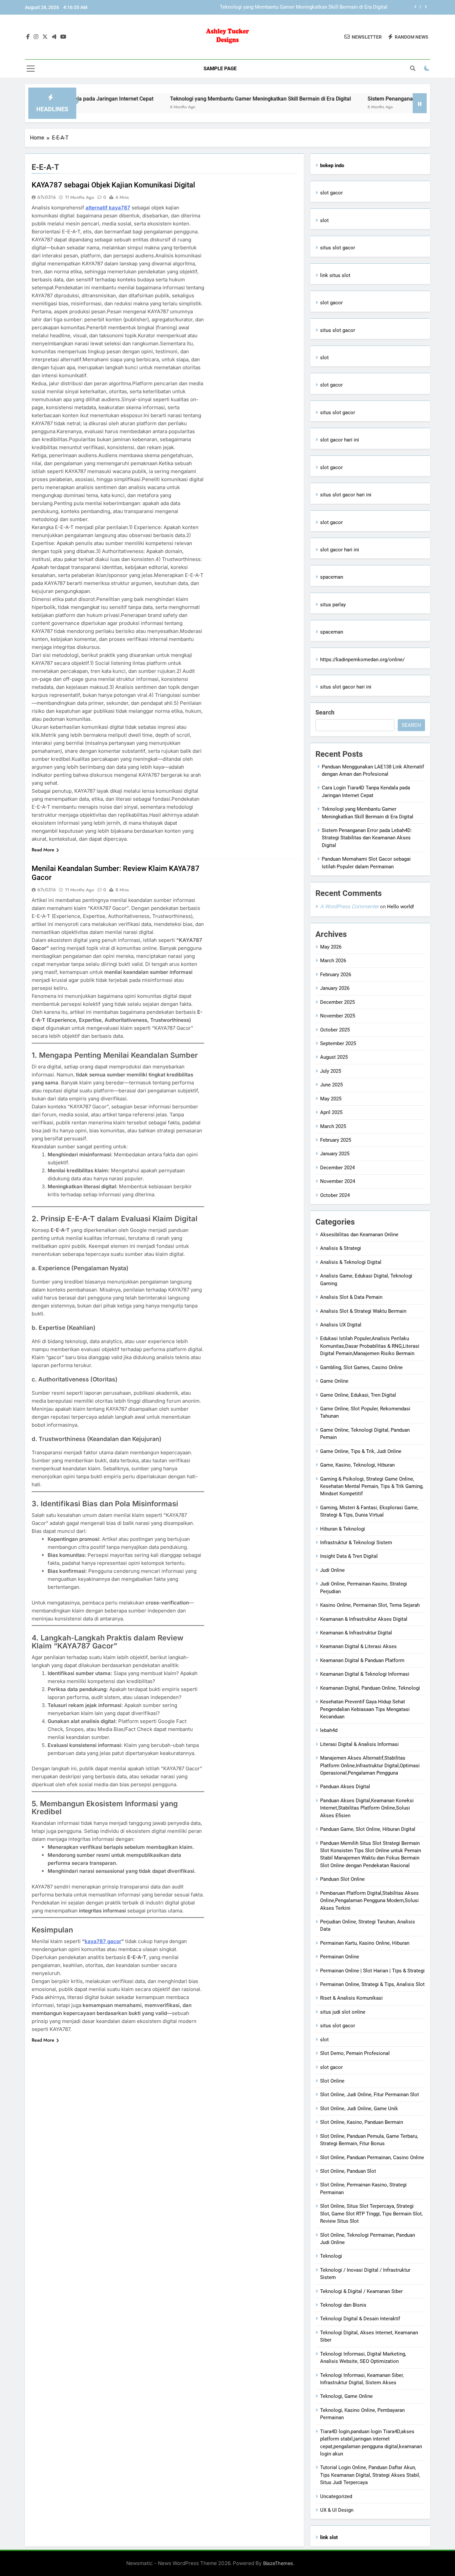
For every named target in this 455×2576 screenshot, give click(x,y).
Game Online (334, 1381)
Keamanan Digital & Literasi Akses (358, 1646)
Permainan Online (340, 1957)
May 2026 (331, 947)
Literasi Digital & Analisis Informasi (359, 1744)
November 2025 (338, 1016)
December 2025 (337, 1002)
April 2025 (331, 1112)
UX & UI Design (337, 2510)
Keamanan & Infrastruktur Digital (356, 1633)
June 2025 (331, 1085)
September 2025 (338, 1043)
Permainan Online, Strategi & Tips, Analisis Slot (372, 1984)
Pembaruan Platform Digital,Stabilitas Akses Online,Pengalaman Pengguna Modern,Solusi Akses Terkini (369, 1901)
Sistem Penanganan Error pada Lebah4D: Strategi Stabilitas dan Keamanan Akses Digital (289, 7)
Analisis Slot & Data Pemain (351, 1297)
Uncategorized (336, 2496)
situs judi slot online (343, 2012)
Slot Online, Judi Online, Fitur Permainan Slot (370, 2095)
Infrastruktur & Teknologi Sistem (356, 1543)
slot (324, 220)
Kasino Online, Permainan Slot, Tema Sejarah (370, 1605)
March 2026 (333, 961)
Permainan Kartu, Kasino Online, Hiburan (365, 1943)
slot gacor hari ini (340, 440)
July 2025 (331, 1071)
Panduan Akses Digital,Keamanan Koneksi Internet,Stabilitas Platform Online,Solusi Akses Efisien (367, 1808)
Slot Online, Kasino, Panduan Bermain (362, 2122)
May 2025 (331, 1099)
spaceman (332, 577)
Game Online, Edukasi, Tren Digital (358, 1395)
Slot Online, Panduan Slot (348, 2171)
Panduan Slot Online (342, 1879)
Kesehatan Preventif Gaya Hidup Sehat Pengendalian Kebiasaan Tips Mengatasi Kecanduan (365, 1709)
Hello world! (401, 907)
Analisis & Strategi (341, 1248)
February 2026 (336, 975)
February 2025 (336, 1140)
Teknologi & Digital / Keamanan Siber (361, 2291)
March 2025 (333, 1126)
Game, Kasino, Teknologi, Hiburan (357, 1465)
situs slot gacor (338, 248)
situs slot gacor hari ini (346, 495)
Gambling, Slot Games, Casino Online (361, 1367)
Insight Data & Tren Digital (349, 1556)
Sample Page (220, 69)
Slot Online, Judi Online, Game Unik (359, 2109)
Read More (43, 850)
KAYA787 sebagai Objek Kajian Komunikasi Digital (113, 185)
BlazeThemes (278, 2563)
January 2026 (335, 988)
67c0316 (47, 197)
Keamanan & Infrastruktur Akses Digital (364, 1619)
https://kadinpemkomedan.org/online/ (362, 660)
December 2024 (337, 1168)
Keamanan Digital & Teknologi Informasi (365, 1674)
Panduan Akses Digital (345, 1787)
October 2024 (335, 1195)
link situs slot (335, 275)
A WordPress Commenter (349, 906)
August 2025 (334, 1057)
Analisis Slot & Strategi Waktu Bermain (363, 1311)
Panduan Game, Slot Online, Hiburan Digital (368, 1829)
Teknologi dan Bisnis (343, 2305)
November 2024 (338, 1181)
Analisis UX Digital (341, 1325)
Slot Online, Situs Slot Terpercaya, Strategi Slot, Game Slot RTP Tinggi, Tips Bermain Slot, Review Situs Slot (371, 2214)
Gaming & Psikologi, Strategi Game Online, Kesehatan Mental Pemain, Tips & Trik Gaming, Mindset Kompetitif (372, 1486)
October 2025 (335, 1030)
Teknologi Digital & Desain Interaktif (360, 2319)
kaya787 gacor (103, 1941)
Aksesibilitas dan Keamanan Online (359, 1235)
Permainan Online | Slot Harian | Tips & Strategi (372, 1971)
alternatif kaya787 (108, 208)
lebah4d (329, 1730)
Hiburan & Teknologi (343, 1529)
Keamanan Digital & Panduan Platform (362, 1660)
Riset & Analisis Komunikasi (351, 1998)
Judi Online (332, 1570)
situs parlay (333, 605)
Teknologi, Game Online (346, 2396)
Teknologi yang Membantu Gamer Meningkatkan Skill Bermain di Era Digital (199, 99)
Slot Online (332, 2081)
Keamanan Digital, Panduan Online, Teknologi (370, 1688)
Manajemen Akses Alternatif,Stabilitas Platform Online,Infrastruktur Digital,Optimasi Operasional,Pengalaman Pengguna (370, 1765)
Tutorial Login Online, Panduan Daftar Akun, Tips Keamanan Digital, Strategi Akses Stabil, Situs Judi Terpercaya (370, 2475)
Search (325, 712)
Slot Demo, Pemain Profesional (355, 2053)
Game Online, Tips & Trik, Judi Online (361, 1451)
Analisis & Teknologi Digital (351, 1262)
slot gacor (331, 193)
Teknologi (331, 2256)
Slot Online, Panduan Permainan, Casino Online (372, 2157)
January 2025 (335, 1154)
